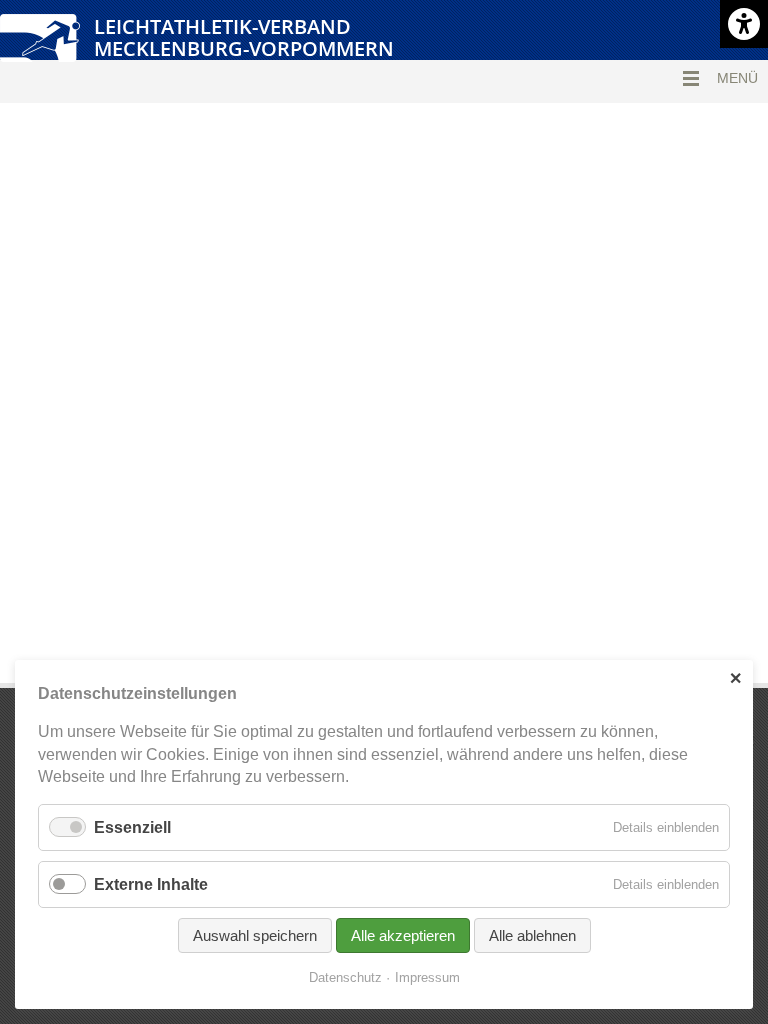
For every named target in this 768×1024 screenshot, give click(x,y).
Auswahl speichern (255, 935)
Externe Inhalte (151, 884)
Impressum (427, 977)
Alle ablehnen (532, 935)
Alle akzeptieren (403, 935)
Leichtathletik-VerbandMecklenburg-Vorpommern (244, 37)
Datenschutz (345, 977)
